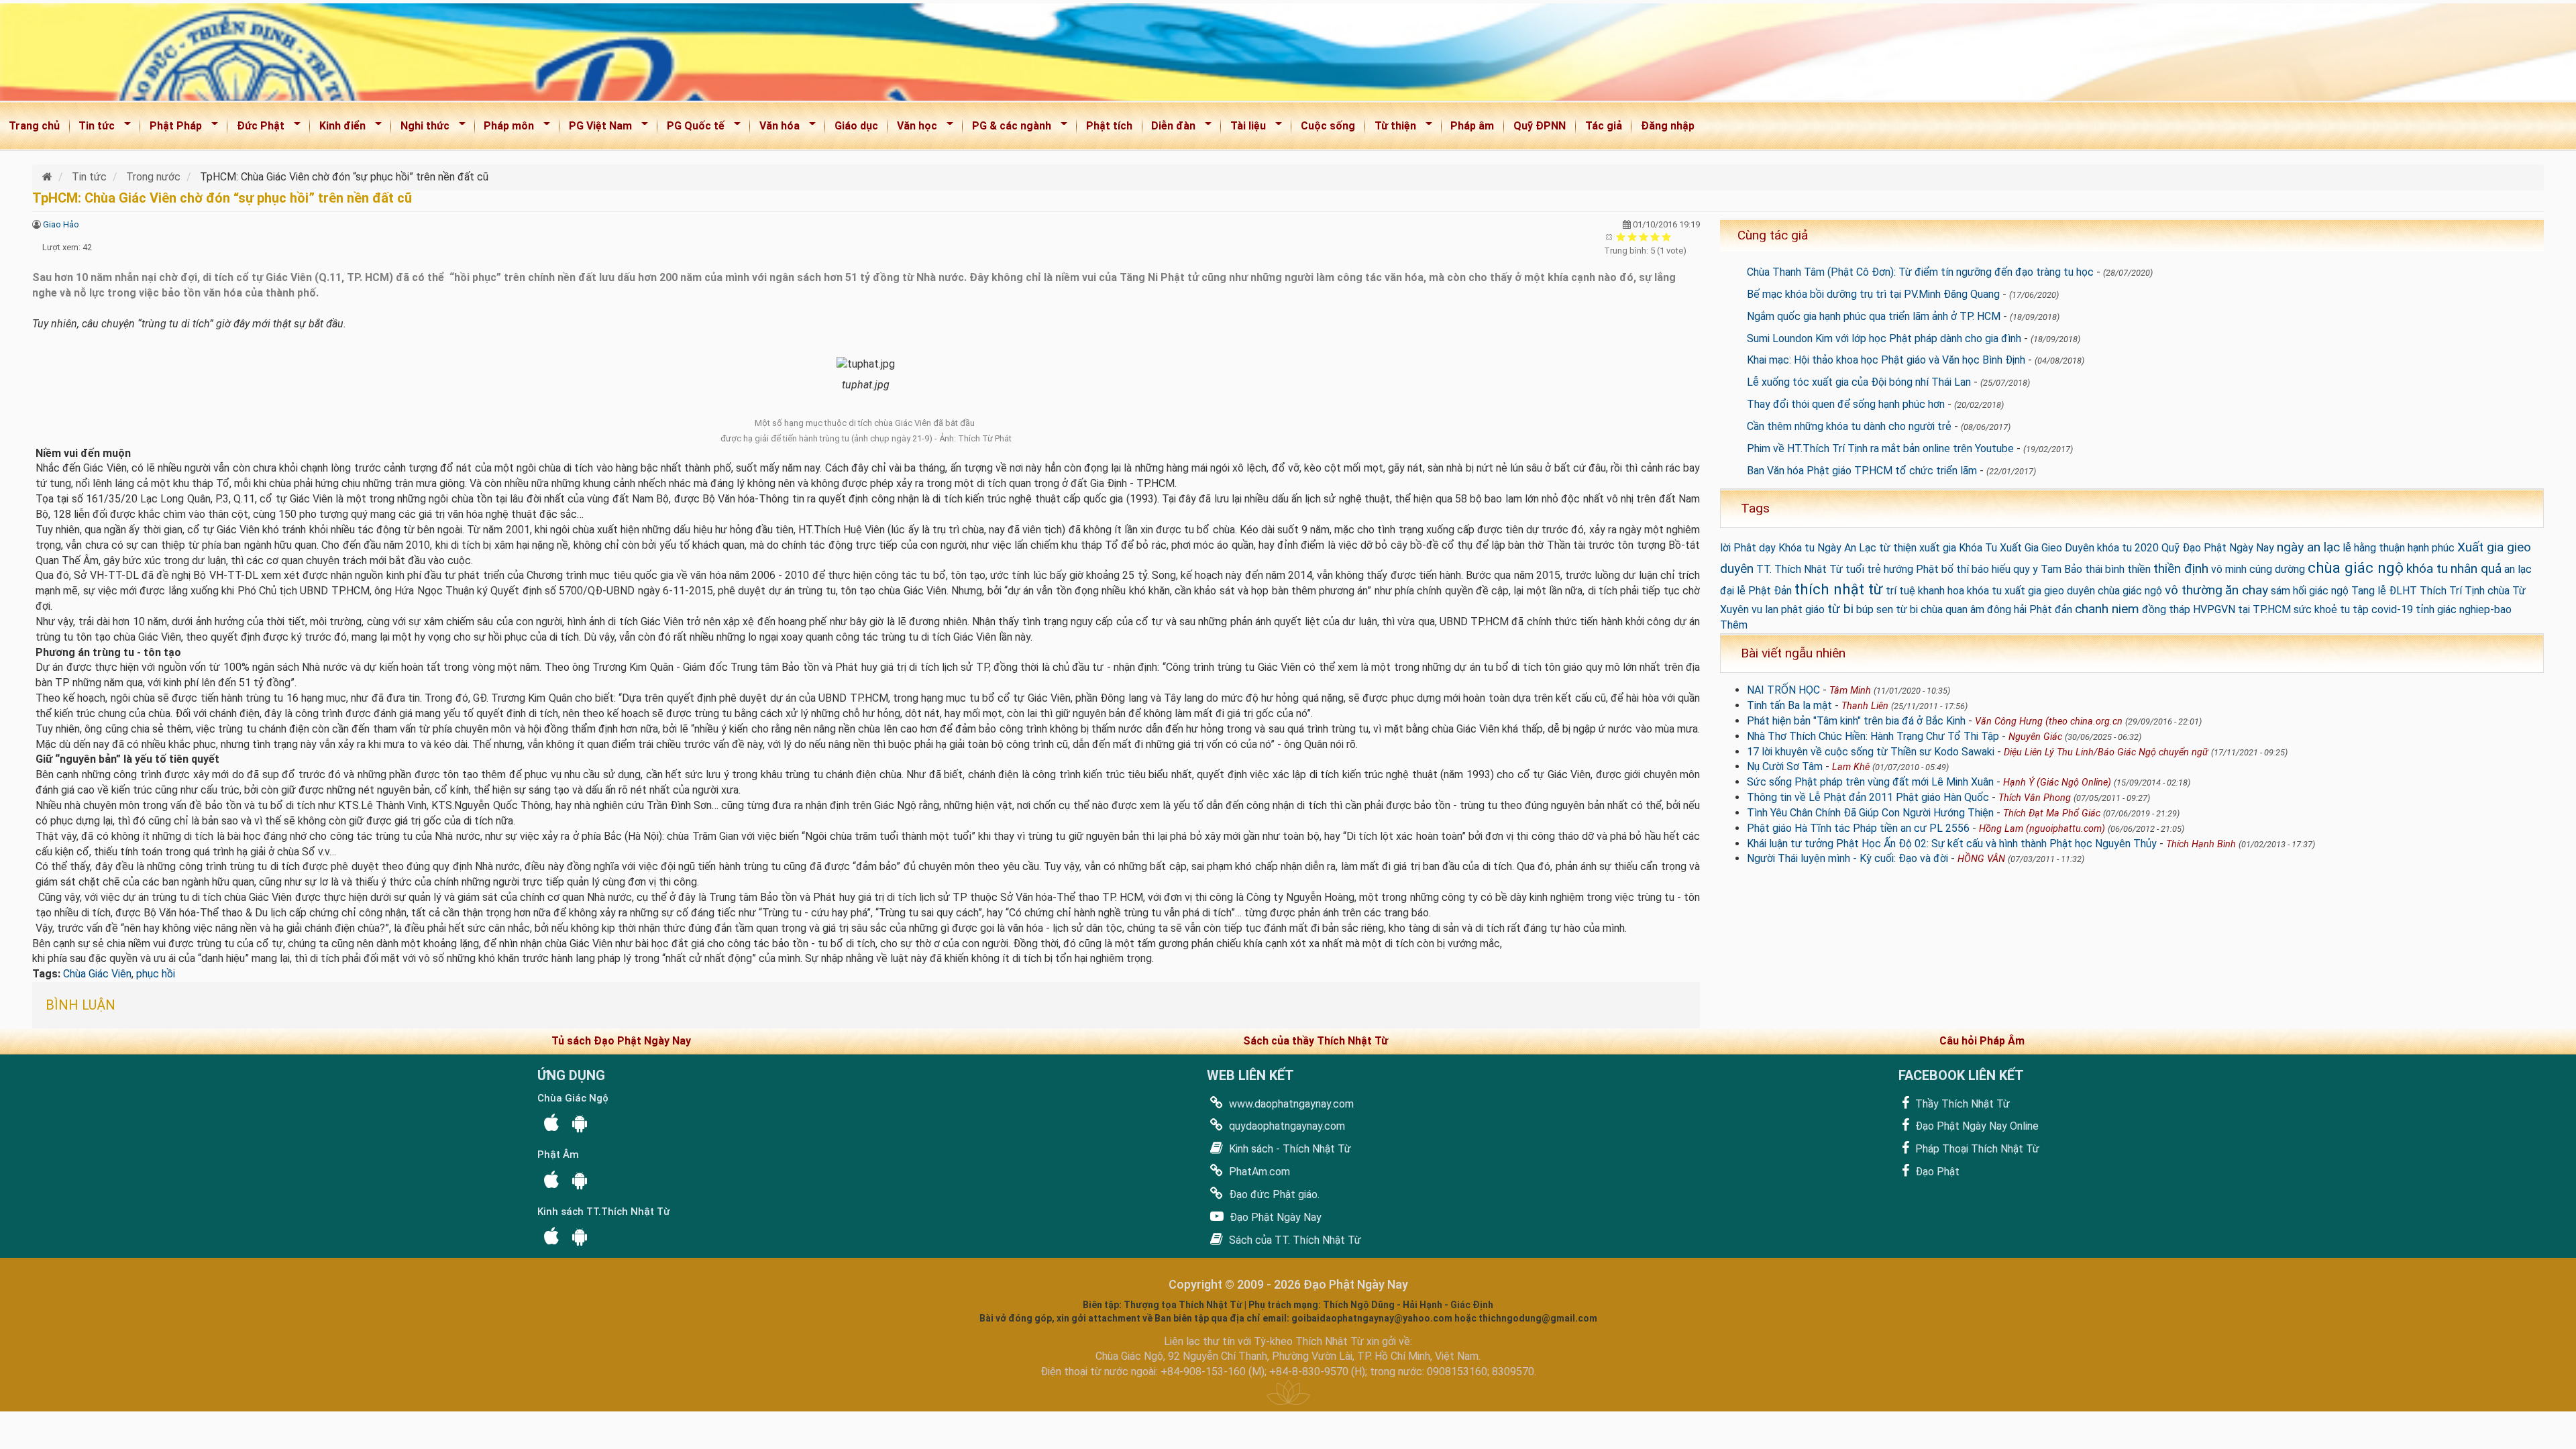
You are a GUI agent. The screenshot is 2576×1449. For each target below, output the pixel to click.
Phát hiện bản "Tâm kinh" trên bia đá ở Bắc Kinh (1856, 721)
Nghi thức (421, 128)
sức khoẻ (2315, 609)
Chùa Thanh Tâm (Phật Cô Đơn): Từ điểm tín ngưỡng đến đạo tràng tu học (1920, 272)
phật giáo (1803, 609)
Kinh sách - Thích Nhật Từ (1289, 1149)
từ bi (1840, 609)
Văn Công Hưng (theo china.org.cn (2049, 721)
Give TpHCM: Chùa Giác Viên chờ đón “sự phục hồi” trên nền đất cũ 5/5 (1667, 236)
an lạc (2518, 569)
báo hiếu (1991, 569)
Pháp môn (505, 128)
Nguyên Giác (2035, 737)
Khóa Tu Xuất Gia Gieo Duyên (2027, 548)
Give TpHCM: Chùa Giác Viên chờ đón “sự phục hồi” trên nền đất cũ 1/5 (1621, 236)
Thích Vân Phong (2035, 798)
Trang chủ (34, 126)
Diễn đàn (1170, 128)
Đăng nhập (1668, 126)
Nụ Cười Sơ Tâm (1785, 766)
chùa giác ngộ (2356, 568)
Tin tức (93, 128)
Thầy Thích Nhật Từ (1961, 1104)
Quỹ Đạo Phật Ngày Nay (2218, 548)
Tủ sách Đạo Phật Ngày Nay (621, 1041)
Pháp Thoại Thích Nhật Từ (1976, 1149)
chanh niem (2107, 609)
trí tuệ (1900, 591)
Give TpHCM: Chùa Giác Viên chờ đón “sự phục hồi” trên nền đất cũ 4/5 (1655, 236)
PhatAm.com (1258, 1172)
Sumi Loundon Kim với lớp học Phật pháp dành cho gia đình (1884, 338)
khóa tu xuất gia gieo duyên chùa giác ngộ (2064, 591)
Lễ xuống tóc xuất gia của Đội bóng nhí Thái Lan (1859, 382)
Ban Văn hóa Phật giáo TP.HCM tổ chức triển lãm (1862, 471)
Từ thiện (1391, 128)
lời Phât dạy (1748, 548)
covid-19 (2392, 609)
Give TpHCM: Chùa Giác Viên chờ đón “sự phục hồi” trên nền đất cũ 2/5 (1632, 236)
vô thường (2194, 590)
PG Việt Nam (596, 128)
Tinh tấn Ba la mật (1789, 705)
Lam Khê (1851, 767)
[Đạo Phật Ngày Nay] (49, 177)
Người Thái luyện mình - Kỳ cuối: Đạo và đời (1847, 858)
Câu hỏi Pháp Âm (1982, 1041)
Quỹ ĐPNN (1540, 126)
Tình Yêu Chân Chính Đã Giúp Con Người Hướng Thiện (1870, 813)
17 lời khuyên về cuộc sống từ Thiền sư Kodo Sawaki (1871, 752)
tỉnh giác (2436, 609)
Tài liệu (1244, 128)
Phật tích (1109, 126)
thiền (2139, 569)
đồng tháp (2166, 609)
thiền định (2181, 569)
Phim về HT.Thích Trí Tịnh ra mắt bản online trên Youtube (1880, 448)
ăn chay (2247, 590)
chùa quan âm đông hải (1974, 609)
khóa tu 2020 (2128, 548)
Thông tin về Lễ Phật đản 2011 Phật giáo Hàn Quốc (1868, 797)
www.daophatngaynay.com (1290, 1104)
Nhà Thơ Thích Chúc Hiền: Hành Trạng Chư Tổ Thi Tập (1873, 736)
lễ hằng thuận (2374, 548)
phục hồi (156, 974)
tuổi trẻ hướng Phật (1892, 569)
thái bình (2105, 569)
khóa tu (2427, 569)
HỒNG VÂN (1981, 859)
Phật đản (2051, 609)
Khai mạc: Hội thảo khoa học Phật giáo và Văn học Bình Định (1886, 360)
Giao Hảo (61, 224)
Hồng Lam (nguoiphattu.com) (2042, 829)
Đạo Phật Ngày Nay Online (1976, 1126)
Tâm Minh (1850, 691)
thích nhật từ (1839, 589)
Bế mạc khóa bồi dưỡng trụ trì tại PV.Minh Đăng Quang (1873, 294)
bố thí (1955, 569)
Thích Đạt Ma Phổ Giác (2052, 813)
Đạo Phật (1936, 1172)
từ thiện (1898, 548)
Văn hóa (775, 128)
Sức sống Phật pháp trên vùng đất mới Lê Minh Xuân (1870, 782)
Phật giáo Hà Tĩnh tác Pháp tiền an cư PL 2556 (1858, 828)
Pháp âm (1472, 126)
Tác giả (1604, 126)
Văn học (913, 128)
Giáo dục (856, 126)
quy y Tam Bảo (2048, 569)
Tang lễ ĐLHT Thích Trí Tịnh (2418, 591)
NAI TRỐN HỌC (1783, 690)
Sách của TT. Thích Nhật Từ (1294, 1240)
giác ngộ (2329, 591)
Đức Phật (256, 128)
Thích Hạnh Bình (2201, 844)
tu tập (2354, 609)
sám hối (2289, 591)
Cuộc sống (1328, 126)
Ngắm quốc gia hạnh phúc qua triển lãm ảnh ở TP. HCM (1874, 316)
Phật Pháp (171, 128)
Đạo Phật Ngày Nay (1274, 1217)
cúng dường (2277, 569)
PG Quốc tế (691, 128)
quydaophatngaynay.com (1286, 1126)
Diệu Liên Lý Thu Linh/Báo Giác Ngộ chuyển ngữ (2106, 752)
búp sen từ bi (1887, 609)
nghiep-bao (2485, 609)
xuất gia (1938, 548)
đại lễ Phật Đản (1756, 591)
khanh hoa (1941, 591)
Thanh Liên (1865, 706)
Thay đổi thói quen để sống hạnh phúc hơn (1846, 404)
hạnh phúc (2431, 548)
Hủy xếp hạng (1610, 236)
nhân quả (2476, 569)
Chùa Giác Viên (97, 974)
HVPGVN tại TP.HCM (2242, 609)
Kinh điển (338, 128)
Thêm (1734, 625)
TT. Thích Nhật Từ (1800, 569)
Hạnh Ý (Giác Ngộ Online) (2057, 783)
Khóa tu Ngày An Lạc (1827, 548)
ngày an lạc (2308, 547)
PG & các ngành (1007, 128)
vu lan (1765, 609)
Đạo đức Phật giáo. (1273, 1194)
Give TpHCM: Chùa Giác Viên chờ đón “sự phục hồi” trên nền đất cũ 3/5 (1644, 236)
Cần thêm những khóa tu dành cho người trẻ (1849, 426)
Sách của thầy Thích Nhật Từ (1316, 1041)
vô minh (2229, 569)
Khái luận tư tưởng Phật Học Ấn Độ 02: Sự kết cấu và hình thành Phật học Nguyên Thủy (1952, 844)
